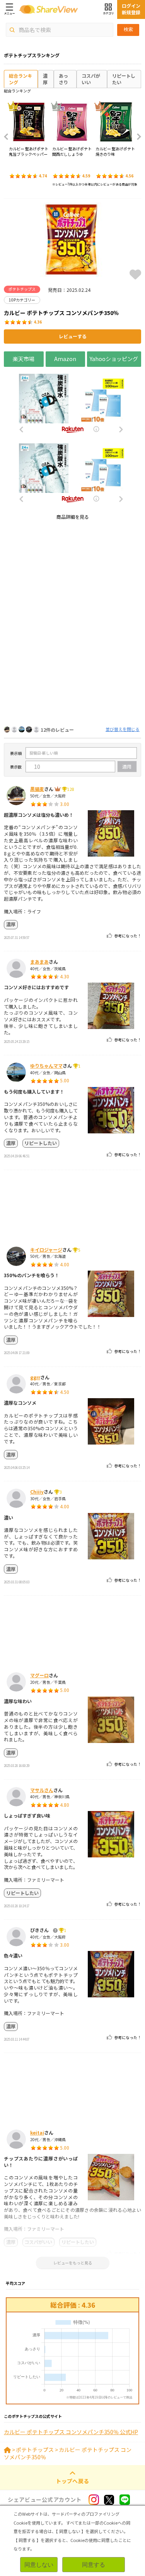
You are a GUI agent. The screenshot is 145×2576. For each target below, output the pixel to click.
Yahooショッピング (114, 359)
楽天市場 (24, 359)
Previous (9, 137)
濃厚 (45, 79)
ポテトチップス (35, 2450)
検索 (128, 29)
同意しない (39, 2565)
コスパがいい (91, 79)
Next (136, 137)
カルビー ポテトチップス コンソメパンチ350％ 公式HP (71, 2432)
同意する (94, 2565)
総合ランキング (20, 79)
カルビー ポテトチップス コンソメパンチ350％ (68, 2453)
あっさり (63, 79)
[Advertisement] (72, 599)
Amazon (65, 359)
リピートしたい (124, 79)
